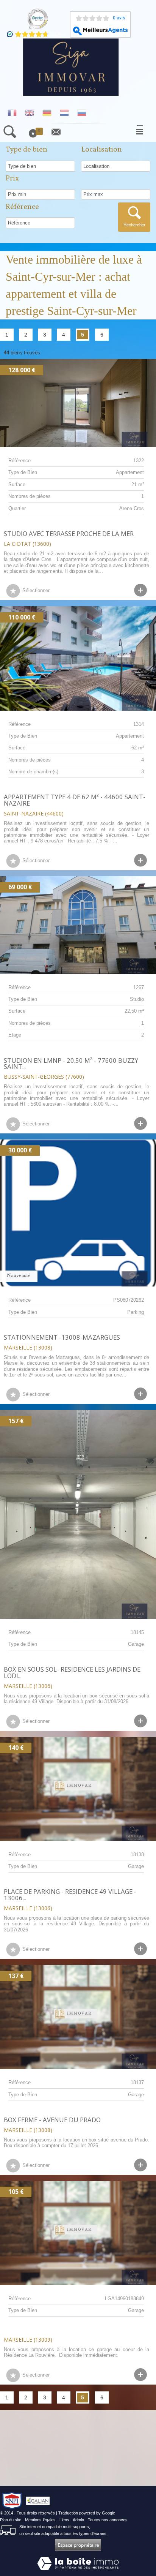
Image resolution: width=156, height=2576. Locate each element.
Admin (78, 2520)
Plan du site (11, 2520)
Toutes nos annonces (108, 2520)
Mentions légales (40, 2520)
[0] (37, 136)
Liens (64, 2520)
